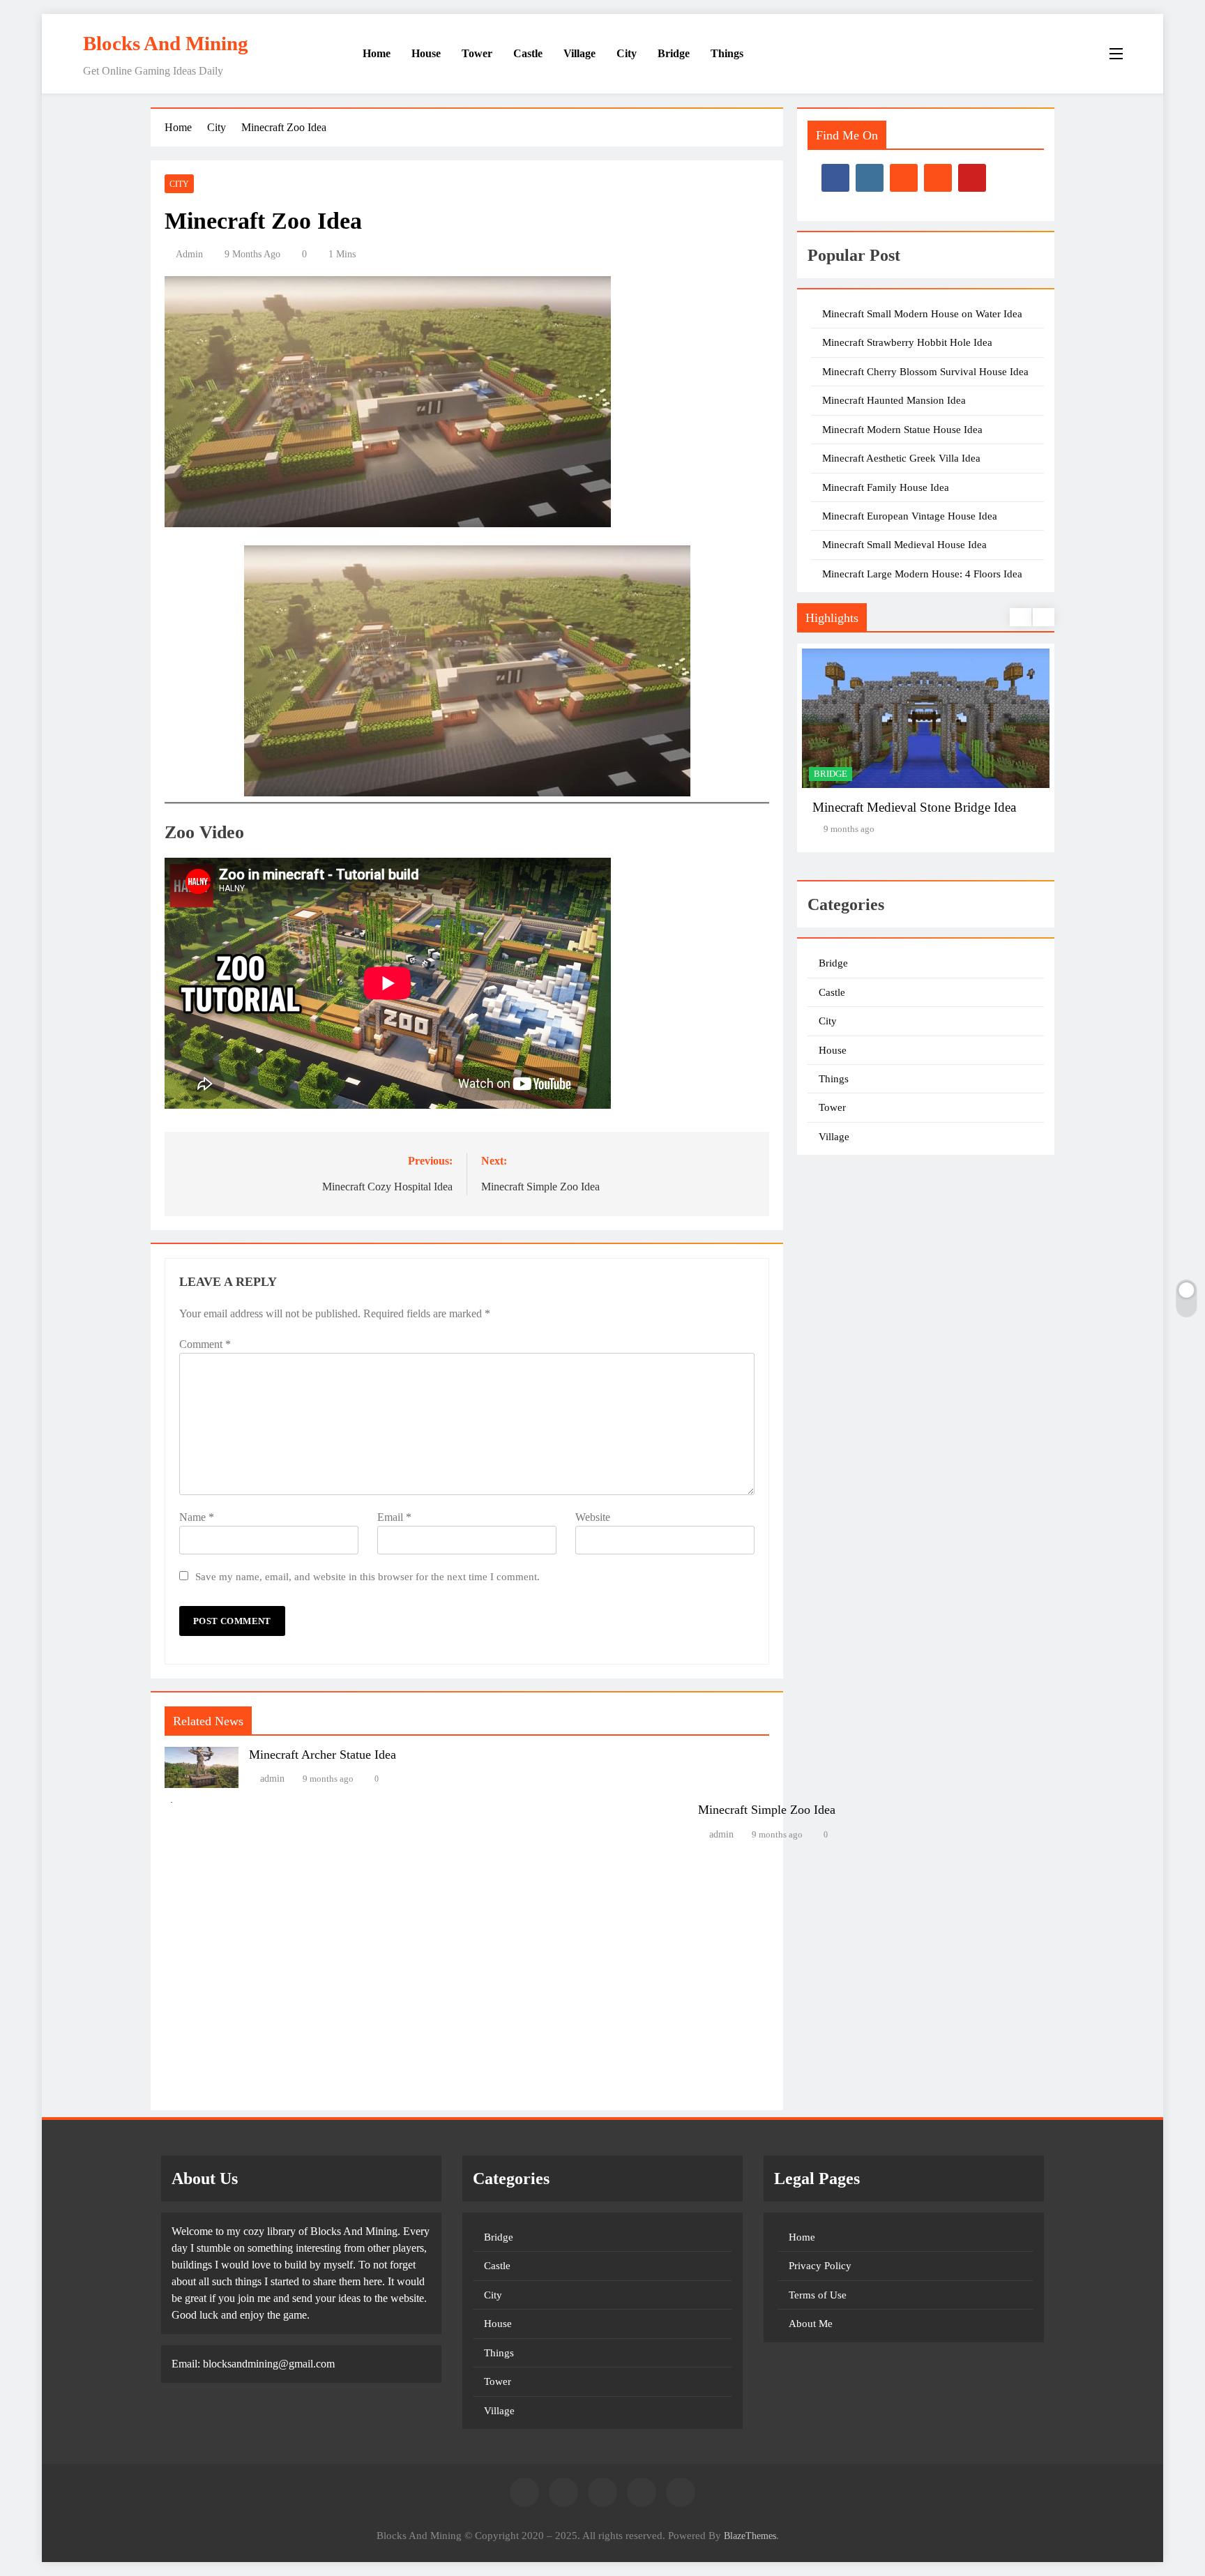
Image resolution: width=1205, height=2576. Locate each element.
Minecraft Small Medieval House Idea (904, 545)
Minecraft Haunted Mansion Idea (894, 400)
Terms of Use (818, 2295)
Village (579, 53)
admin (189, 254)
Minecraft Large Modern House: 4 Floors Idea (922, 574)
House (426, 53)
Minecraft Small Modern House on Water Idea (922, 314)
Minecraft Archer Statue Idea (323, 1755)
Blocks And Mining (166, 43)
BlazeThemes (750, 2536)
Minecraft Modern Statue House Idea (902, 430)
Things (727, 53)
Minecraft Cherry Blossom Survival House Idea (925, 372)
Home (375, 53)
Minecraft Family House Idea (886, 487)
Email (394, 1517)
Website (593, 1517)
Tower (477, 53)
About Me (811, 2324)
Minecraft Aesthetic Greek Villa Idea (901, 458)
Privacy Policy (820, 2266)
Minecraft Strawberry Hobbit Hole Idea (907, 342)
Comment (205, 1344)
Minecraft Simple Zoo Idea (767, 1810)
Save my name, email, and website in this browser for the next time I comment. (367, 1576)
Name (197, 1517)
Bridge (674, 53)
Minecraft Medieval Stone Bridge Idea (914, 807)
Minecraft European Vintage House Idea (910, 516)
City (627, 53)
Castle (528, 53)
